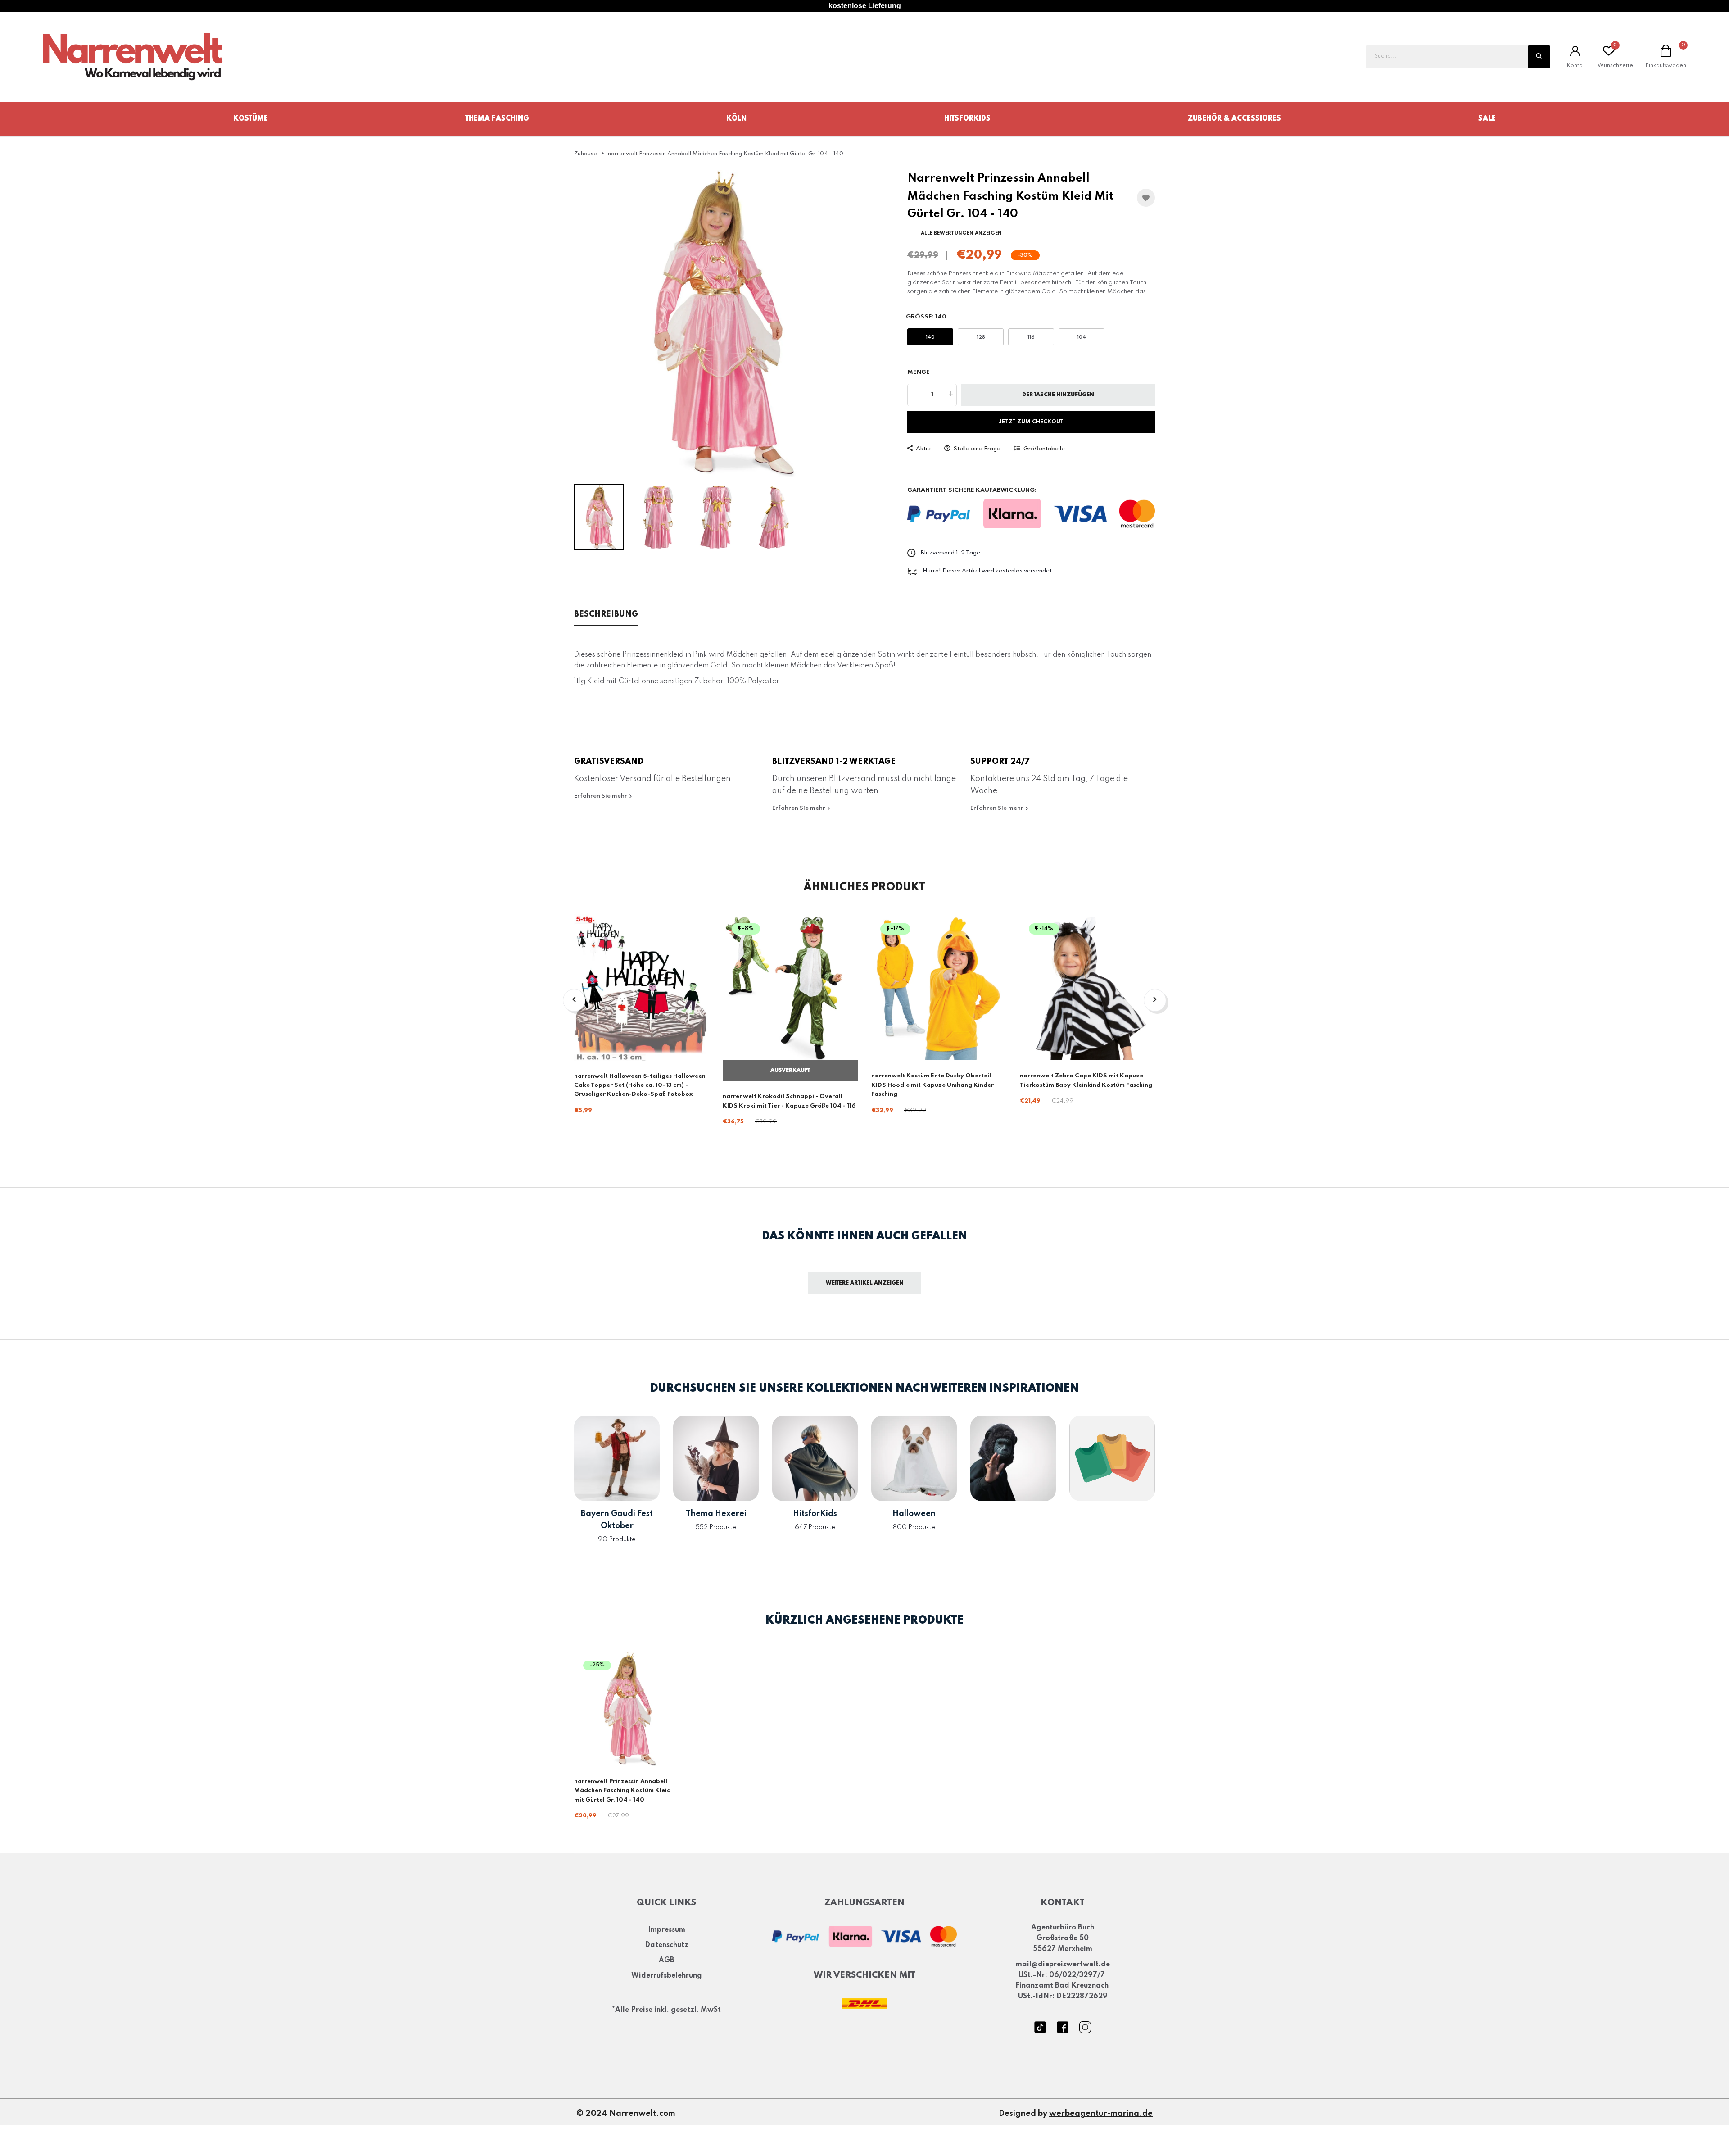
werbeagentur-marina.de (1101, 2114)
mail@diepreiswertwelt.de (1063, 1965)
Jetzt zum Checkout (1031, 422)
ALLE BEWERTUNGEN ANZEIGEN (961, 233)
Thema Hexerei (716, 1514)
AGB (667, 1961)
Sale (1487, 119)
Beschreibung (606, 614)
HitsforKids (967, 119)
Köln (736, 119)
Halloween (914, 1514)
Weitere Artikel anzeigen (865, 1283)
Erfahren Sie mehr (601, 796)
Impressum (667, 1930)
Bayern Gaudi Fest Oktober (617, 1520)
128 (981, 337)
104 (1082, 337)
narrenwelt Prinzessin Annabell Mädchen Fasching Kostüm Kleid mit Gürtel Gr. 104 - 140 (622, 1791)
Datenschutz (667, 1946)
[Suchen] (1539, 57)
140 (930, 337)
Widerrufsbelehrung (667, 1976)
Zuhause (586, 154)
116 (1031, 337)
